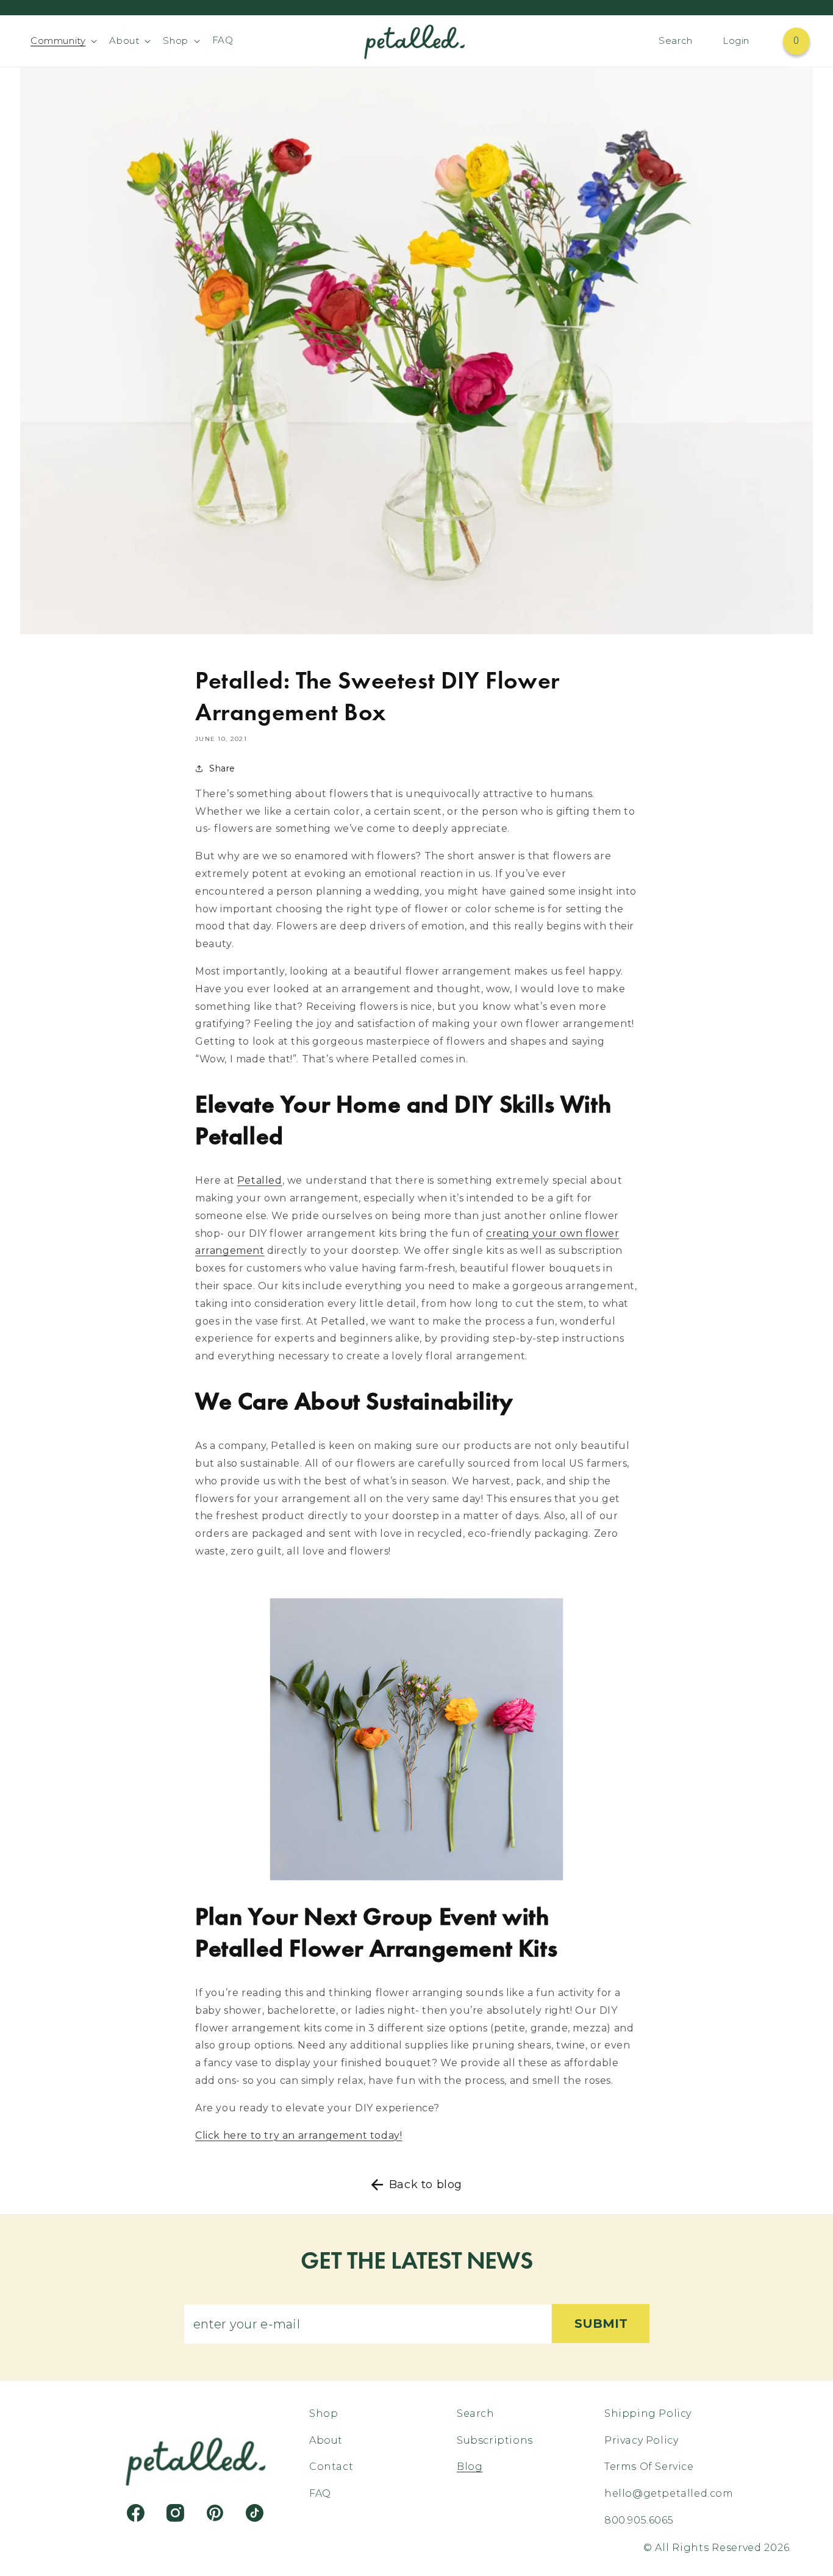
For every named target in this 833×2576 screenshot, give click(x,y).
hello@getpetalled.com (669, 2493)
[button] (63, 41)
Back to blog (426, 2184)
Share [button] (222, 768)
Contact (331, 2467)
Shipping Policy (648, 2414)
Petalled (260, 1180)
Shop (324, 2414)
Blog (470, 2467)
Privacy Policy (641, 2440)
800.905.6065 (639, 2520)
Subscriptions (495, 2440)
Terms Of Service (649, 2467)
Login (736, 41)
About (326, 2440)
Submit (601, 2324)
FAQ (320, 2493)
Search (476, 2414)
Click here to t (299, 2135)
